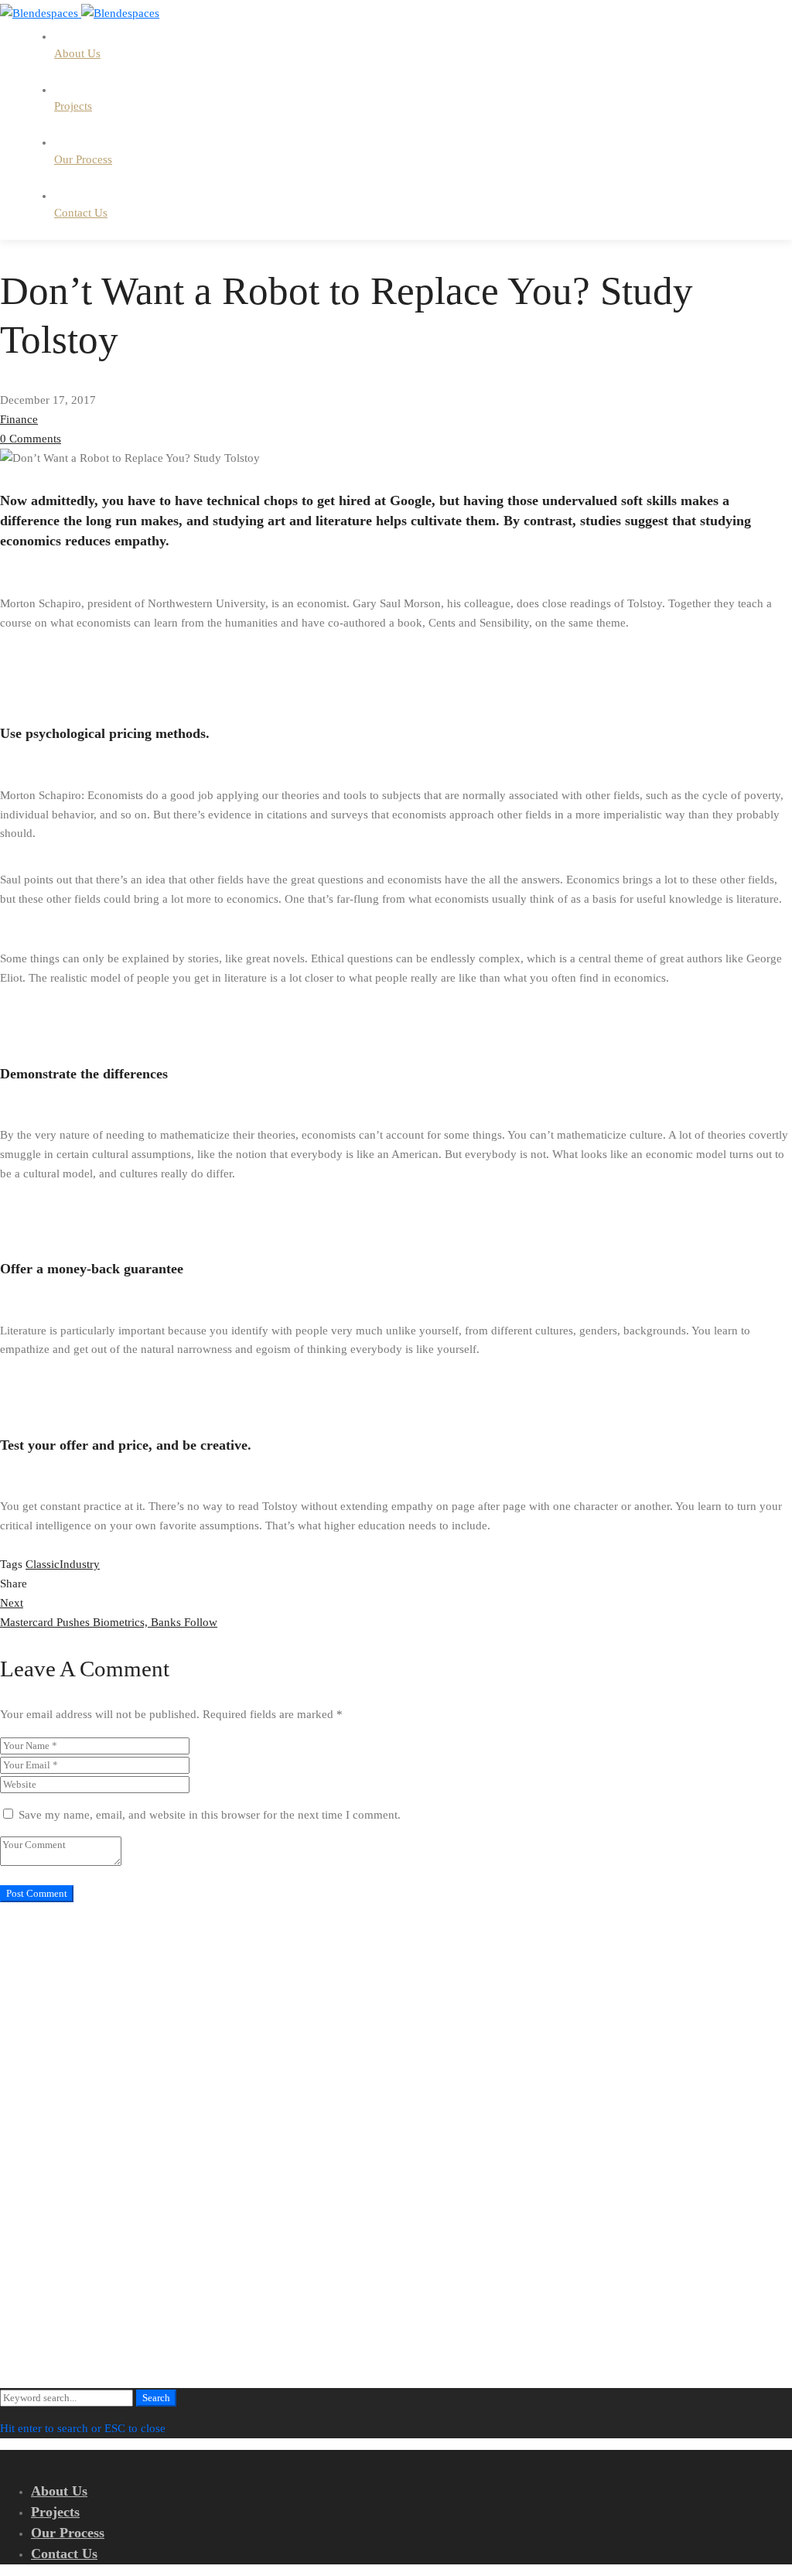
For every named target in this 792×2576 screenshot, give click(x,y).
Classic (43, 1564)
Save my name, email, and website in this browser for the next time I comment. (210, 1815)
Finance (19, 419)
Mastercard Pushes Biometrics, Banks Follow (109, 1613)
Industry (80, 1564)
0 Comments (31, 439)
